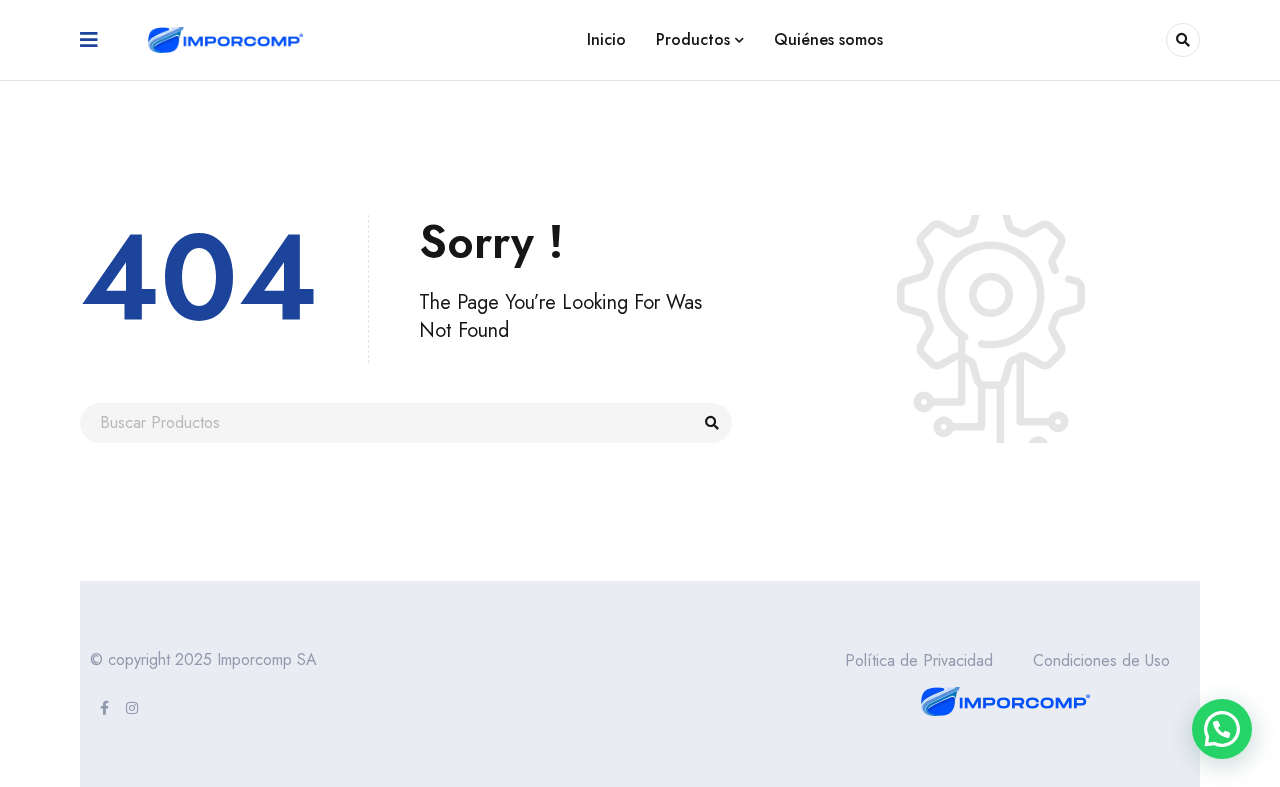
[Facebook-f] (104, 708)
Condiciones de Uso (1101, 660)
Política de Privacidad (919, 660)
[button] (1222, 729)
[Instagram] (132, 708)
